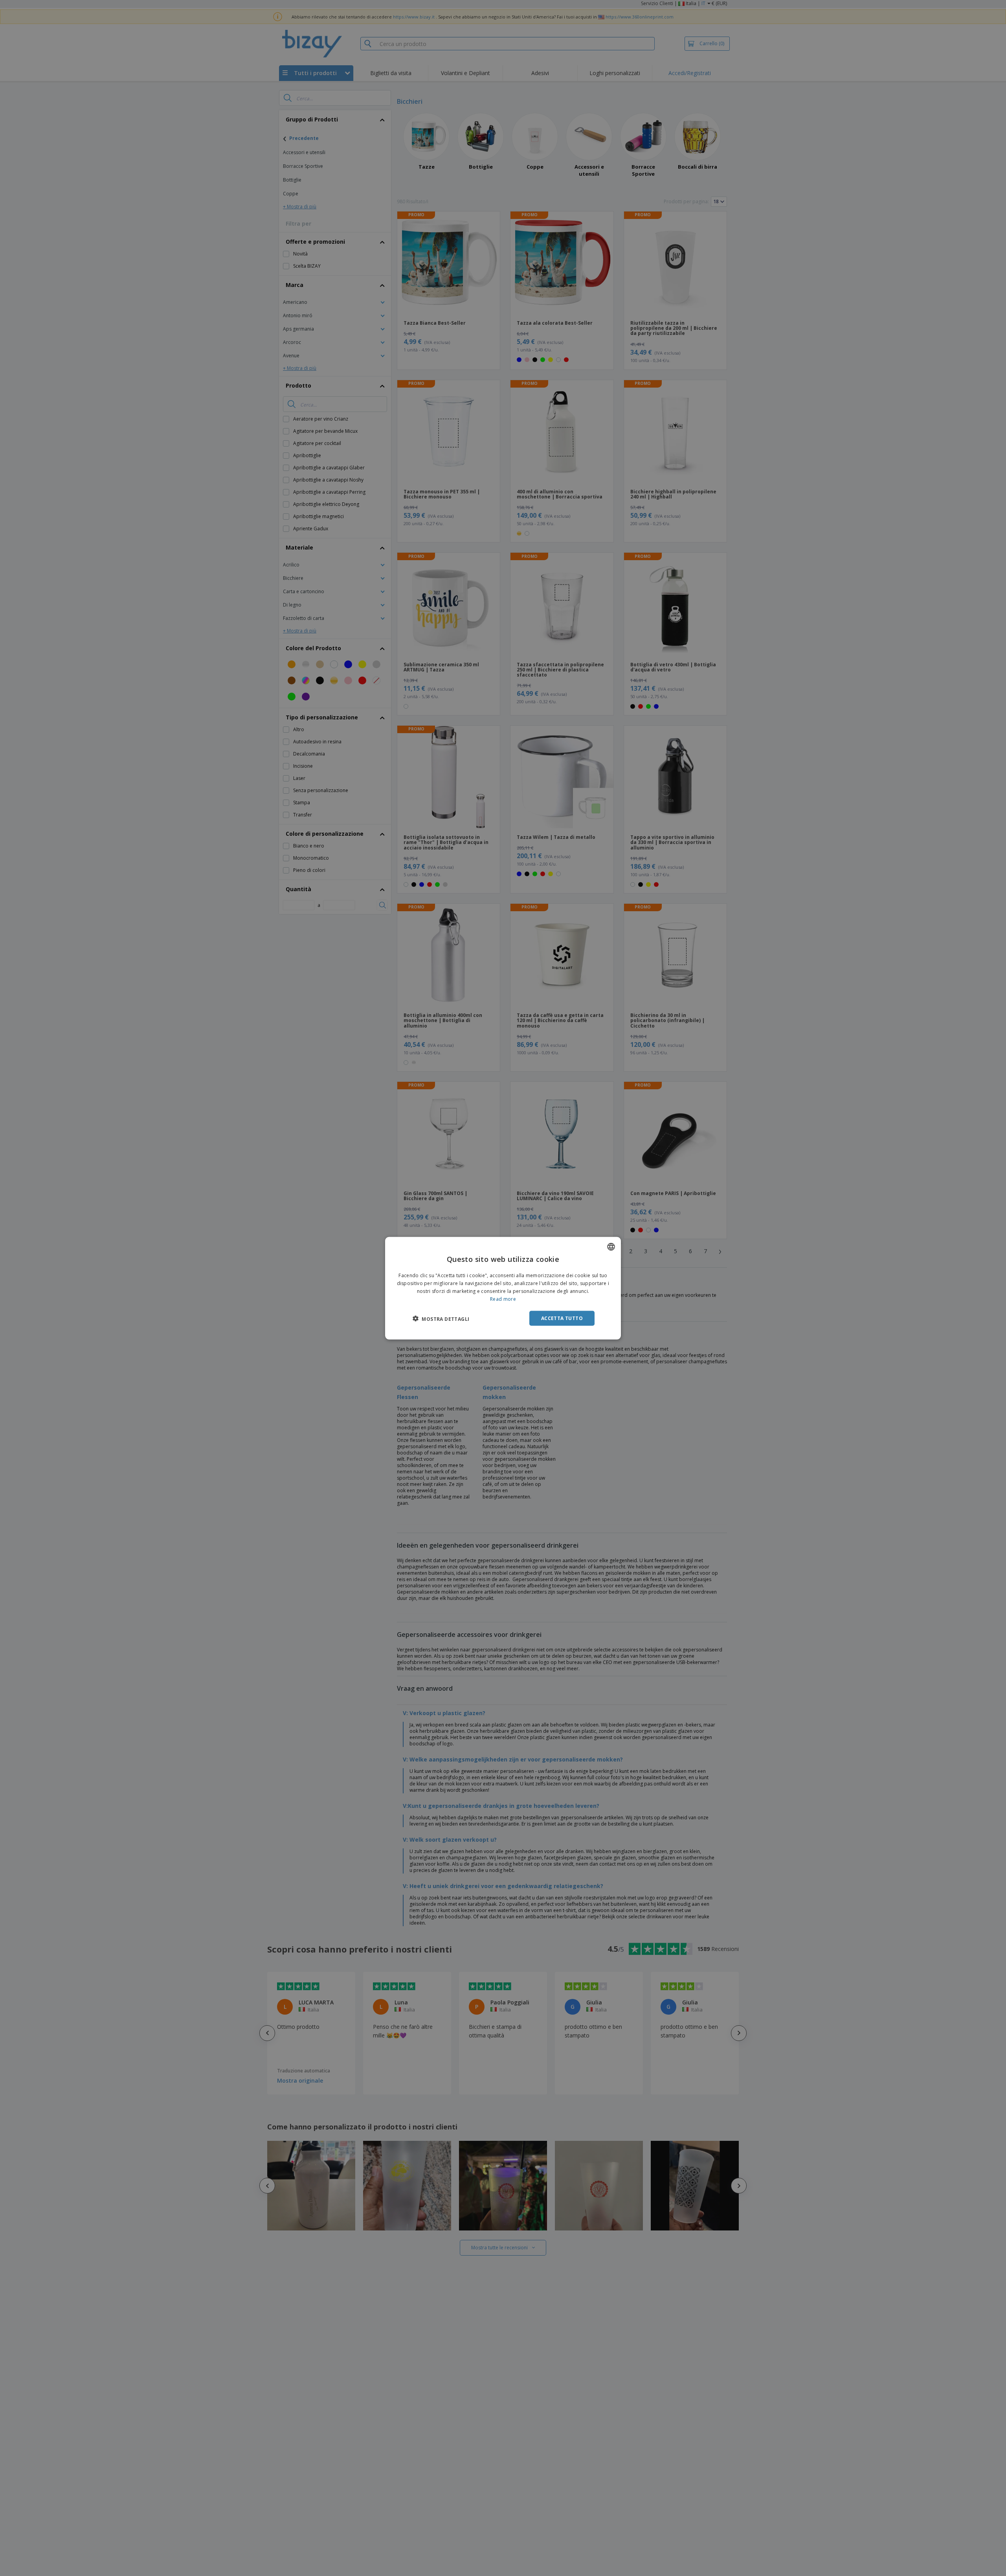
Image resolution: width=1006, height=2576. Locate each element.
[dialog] (503, 1288)
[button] (441, 1318)
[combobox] (611, 1247)
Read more (503, 1299)
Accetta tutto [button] (562, 1318)
